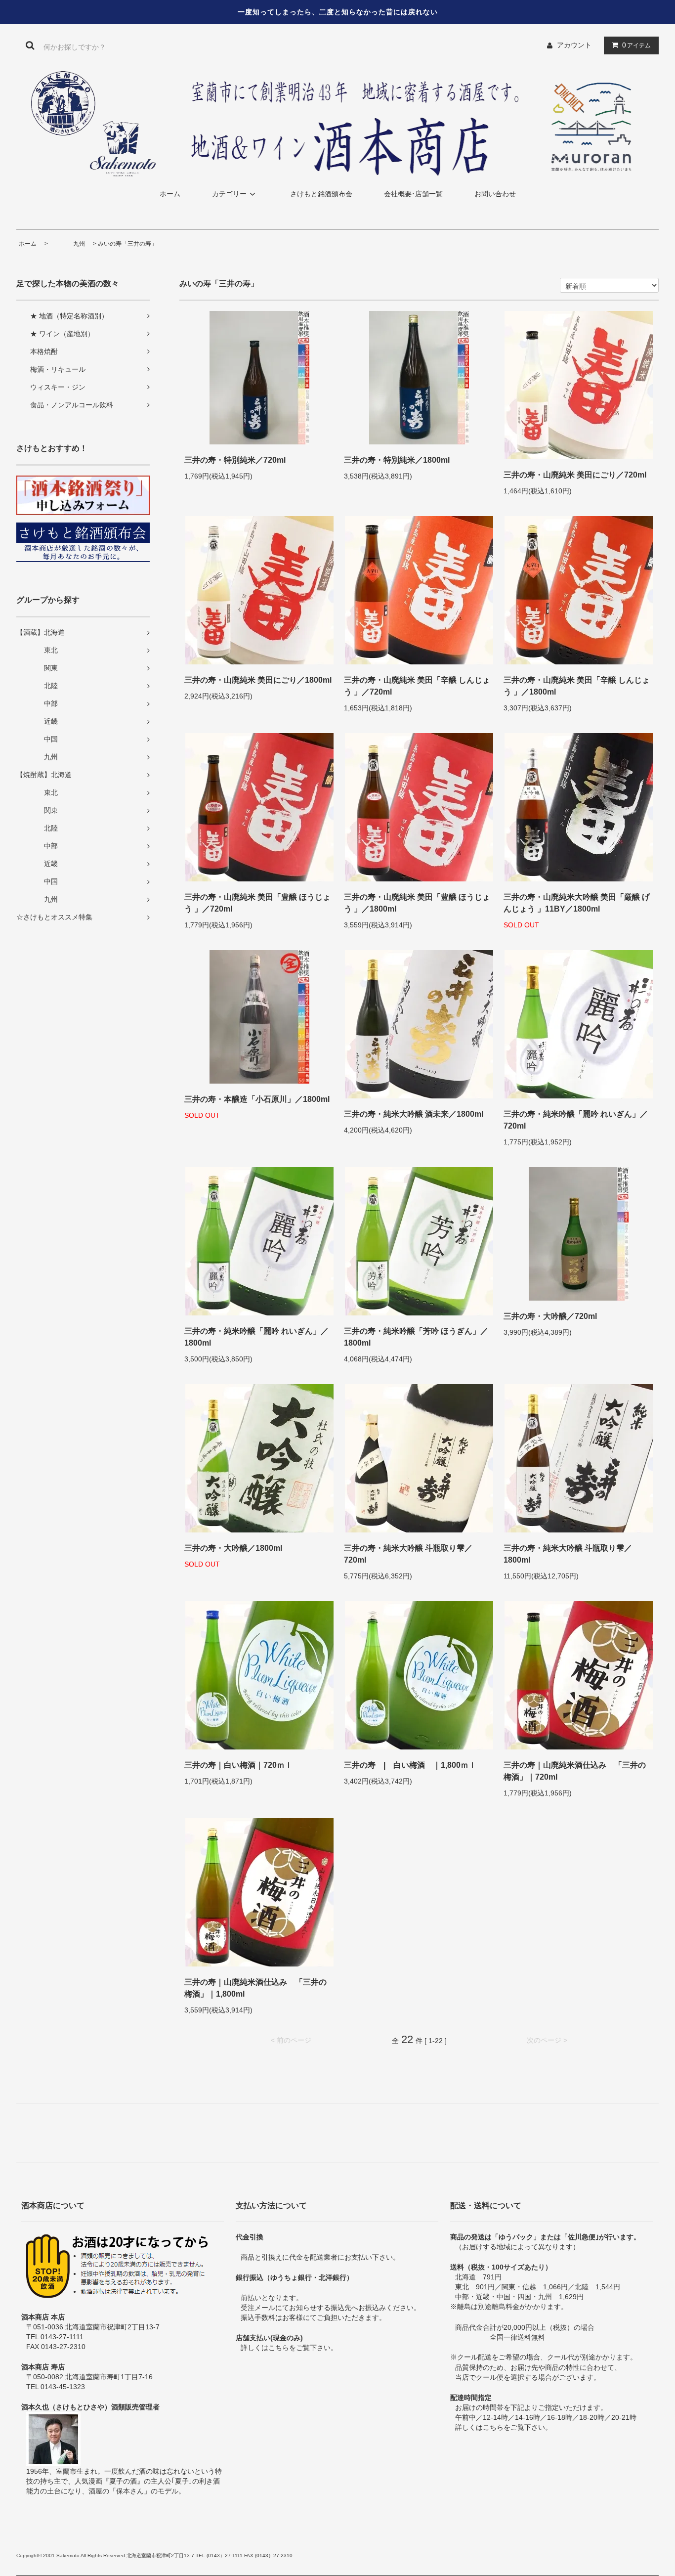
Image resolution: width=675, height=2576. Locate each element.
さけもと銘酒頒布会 (321, 194)
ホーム (170, 194)
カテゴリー (229, 194)
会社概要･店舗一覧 (413, 194)
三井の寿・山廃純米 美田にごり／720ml (575, 475)
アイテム (636, 45)
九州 (67, 244)
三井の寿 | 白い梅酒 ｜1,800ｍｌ (410, 1765)
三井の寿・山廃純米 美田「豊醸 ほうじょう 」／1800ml (417, 903)
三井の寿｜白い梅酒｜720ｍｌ (238, 1765)
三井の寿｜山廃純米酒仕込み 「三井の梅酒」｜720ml (575, 1771)
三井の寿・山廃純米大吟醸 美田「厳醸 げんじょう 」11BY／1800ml (577, 903)
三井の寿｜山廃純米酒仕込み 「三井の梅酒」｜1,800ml (255, 1988)
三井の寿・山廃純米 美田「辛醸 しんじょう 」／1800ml (577, 686)
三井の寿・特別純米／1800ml (397, 460)
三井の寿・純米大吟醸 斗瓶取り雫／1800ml (568, 1554)
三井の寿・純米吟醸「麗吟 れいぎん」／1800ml (256, 1337)
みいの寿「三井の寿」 (127, 244)
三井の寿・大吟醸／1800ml (233, 1548)
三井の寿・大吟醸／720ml (550, 1316)
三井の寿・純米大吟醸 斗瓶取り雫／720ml (408, 1554)
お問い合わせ (495, 194)
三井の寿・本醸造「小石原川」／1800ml (257, 1099)
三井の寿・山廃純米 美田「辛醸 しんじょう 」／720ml (417, 686)
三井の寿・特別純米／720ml (235, 460)
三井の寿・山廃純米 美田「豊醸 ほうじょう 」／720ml (257, 903)
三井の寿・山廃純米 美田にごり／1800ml (258, 680)
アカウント (574, 45)
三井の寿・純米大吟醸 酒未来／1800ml (414, 1114)
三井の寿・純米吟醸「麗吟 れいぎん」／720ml (576, 1120)
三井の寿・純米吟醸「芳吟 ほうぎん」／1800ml (416, 1337)
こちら (279, 2348)
